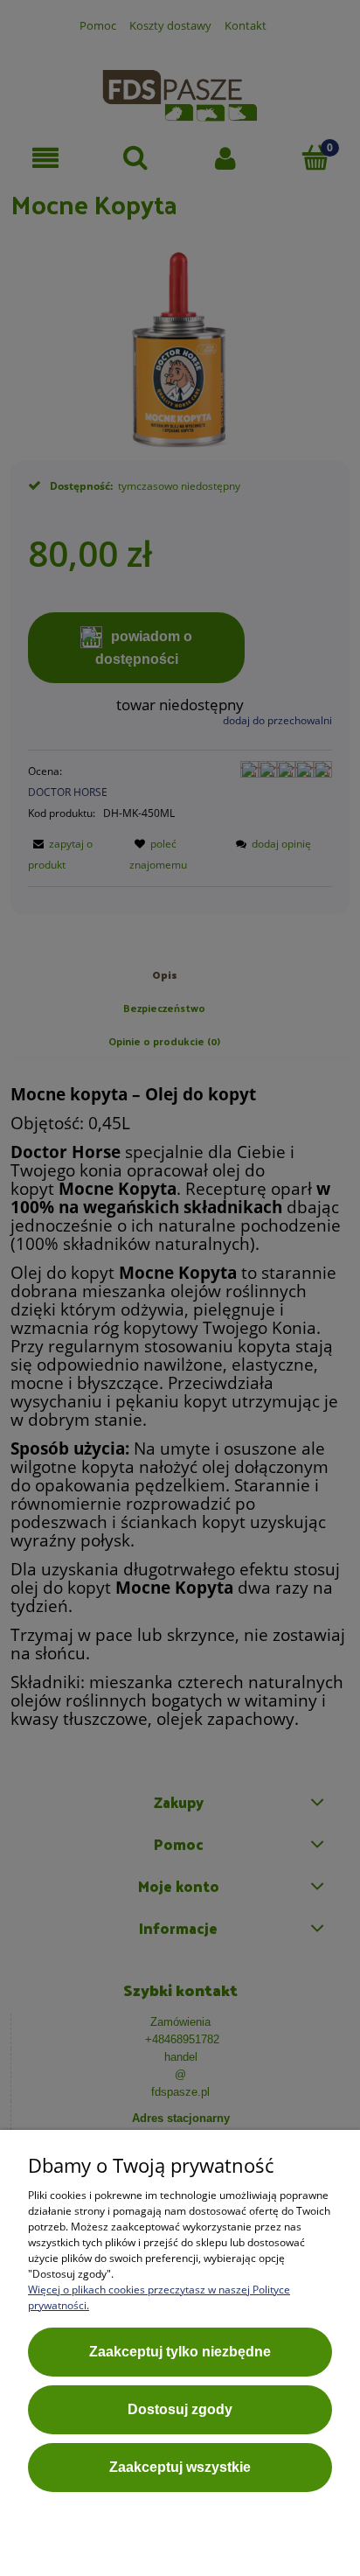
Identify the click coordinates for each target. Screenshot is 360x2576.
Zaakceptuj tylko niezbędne (180, 2352)
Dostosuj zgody (180, 2409)
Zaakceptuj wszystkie (180, 2467)
